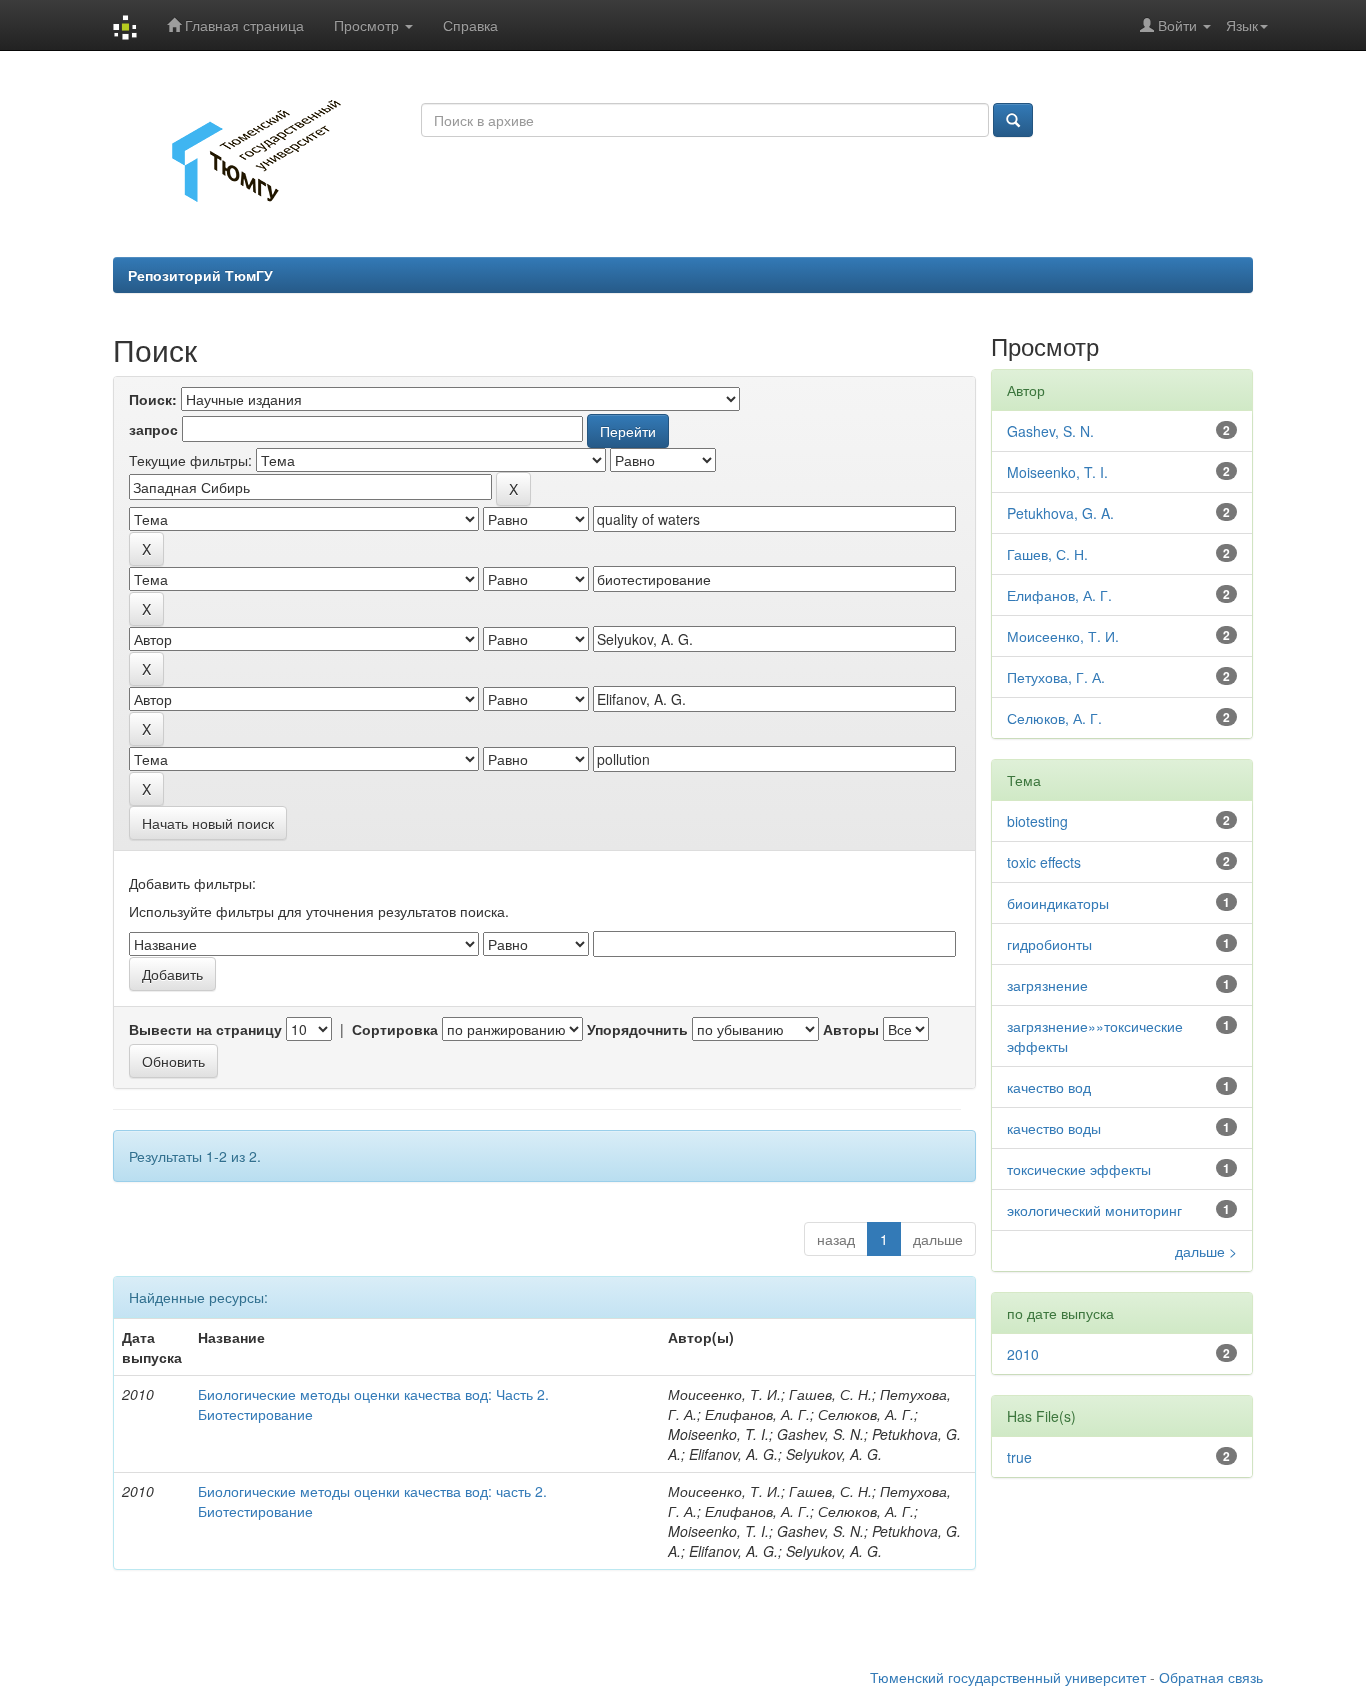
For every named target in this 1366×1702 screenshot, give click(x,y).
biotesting (1037, 821)
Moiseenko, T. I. (1057, 472)
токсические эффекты (1079, 1169)
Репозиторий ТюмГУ (200, 275)
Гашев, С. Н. (1047, 554)
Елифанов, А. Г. (1059, 595)
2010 (1023, 1354)
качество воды (1054, 1128)
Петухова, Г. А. (1056, 677)
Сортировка (395, 1029)
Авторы (851, 1029)
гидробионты (1049, 944)
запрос (153, 429)
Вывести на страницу (205, 1029)
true (1019, 1457)
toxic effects (1044, 862)
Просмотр (368, 25)
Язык (1242, 25)
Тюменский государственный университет (1008, 1677)
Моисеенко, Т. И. (1063, 636)
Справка (470, 25)
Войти (1177, 25)
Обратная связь (1211, 1677)
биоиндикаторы (1058, 903)
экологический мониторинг (1094, 1210)
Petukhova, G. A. (1060, 513)
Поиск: (153, 399)
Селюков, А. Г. (1054, 718)
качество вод (1049, 1087)
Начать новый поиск (208, 823)
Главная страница (242, 25)
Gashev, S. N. (1050, 431)
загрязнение (1047, 985)
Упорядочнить (637, 1029)
